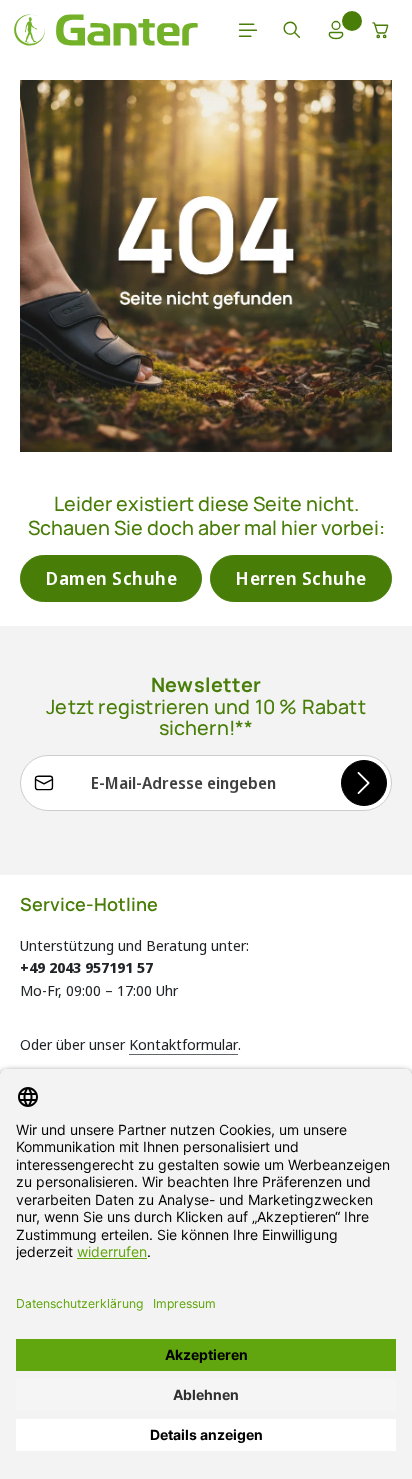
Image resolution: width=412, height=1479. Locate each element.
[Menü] (248, 30)
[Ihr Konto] (336, 30)
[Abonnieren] (364, 783)
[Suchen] (292, 30)
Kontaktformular (183, 1044)
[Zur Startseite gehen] (106, 30)
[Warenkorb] (381, 30)
